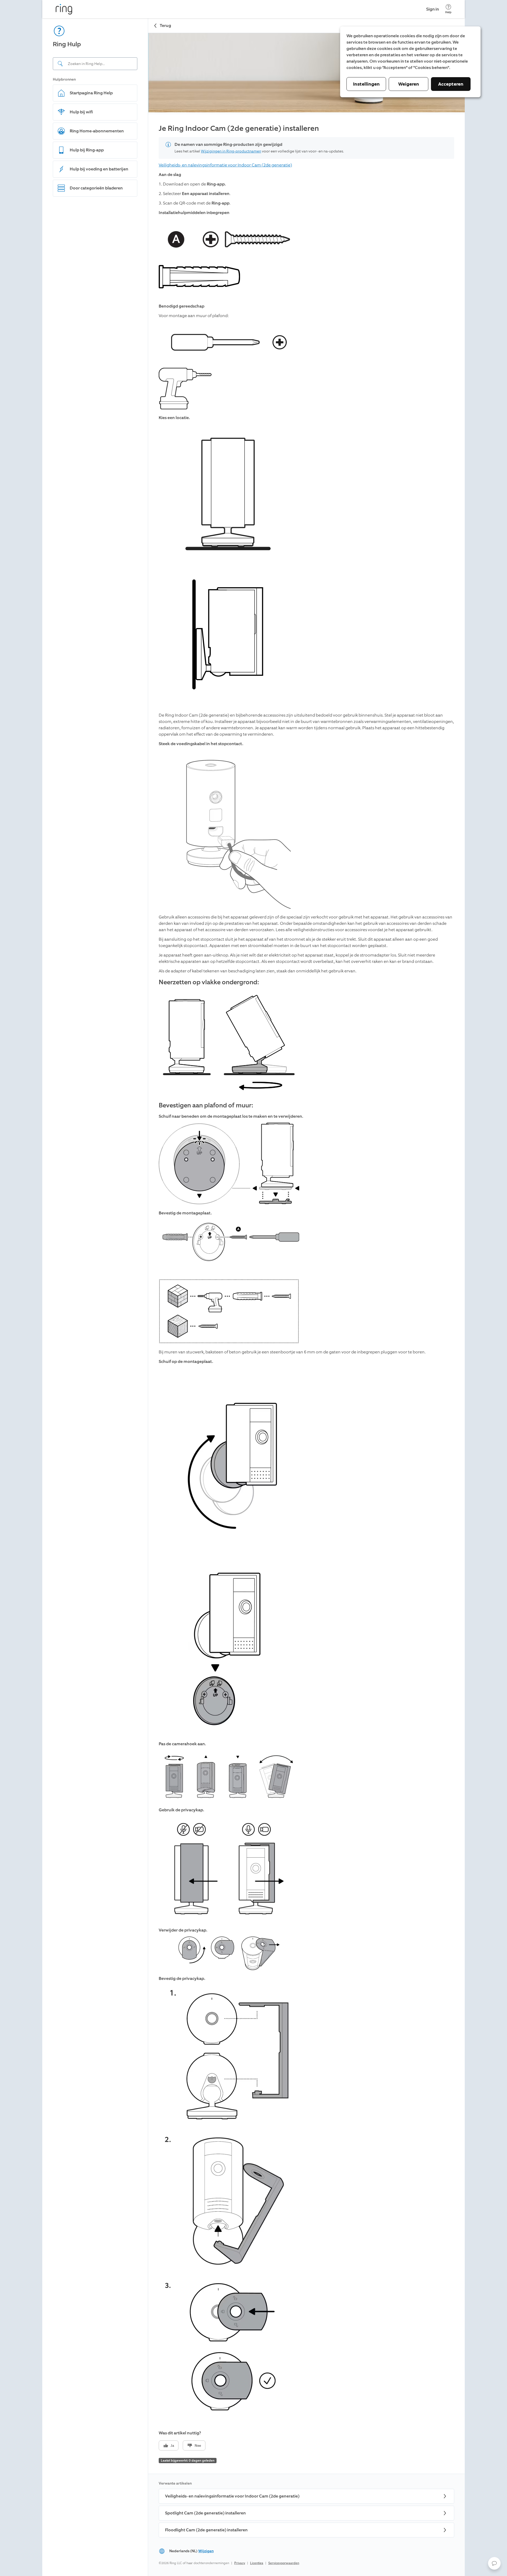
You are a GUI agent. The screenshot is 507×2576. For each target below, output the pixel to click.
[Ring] (64, 9)
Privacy (240, 2563)
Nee (198, 2446)
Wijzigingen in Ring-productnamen (231, 151)
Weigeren (409, 84)
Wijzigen (206, 2551)
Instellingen (366, 84)
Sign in (433, 9)
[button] (494, 2563)
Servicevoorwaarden (284, 2563)
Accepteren (451, 84)
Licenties (257, 2563)
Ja (172, 2446)
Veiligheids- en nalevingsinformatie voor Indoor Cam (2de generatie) (225, 165)
